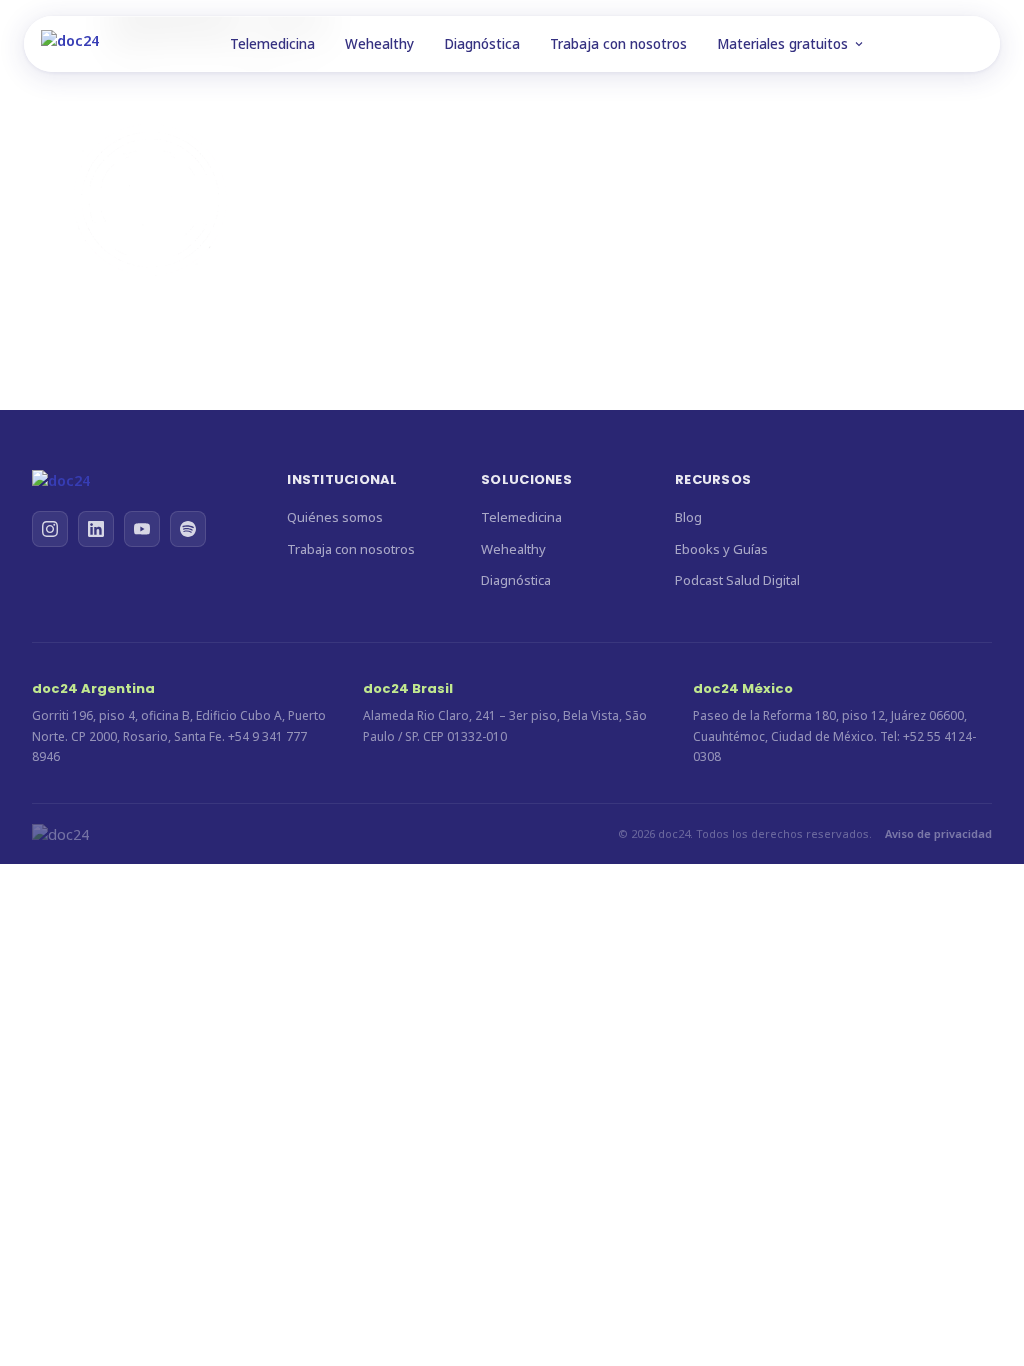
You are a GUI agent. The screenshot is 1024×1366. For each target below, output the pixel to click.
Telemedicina (272, 44)
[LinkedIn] (96, 529)
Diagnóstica (482, 44)
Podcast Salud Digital (737, 580)
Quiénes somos (335, 517)
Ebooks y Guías (721, 549)
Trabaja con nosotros (618, 44)
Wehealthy (379, 44)
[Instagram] (50, 529)
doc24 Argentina (93, 688)
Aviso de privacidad (938, 833)
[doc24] (139, 481)
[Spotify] (188, 529)
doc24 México (743, 688)
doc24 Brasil (408, 688)
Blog (688, 517)
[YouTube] (142, 529)
